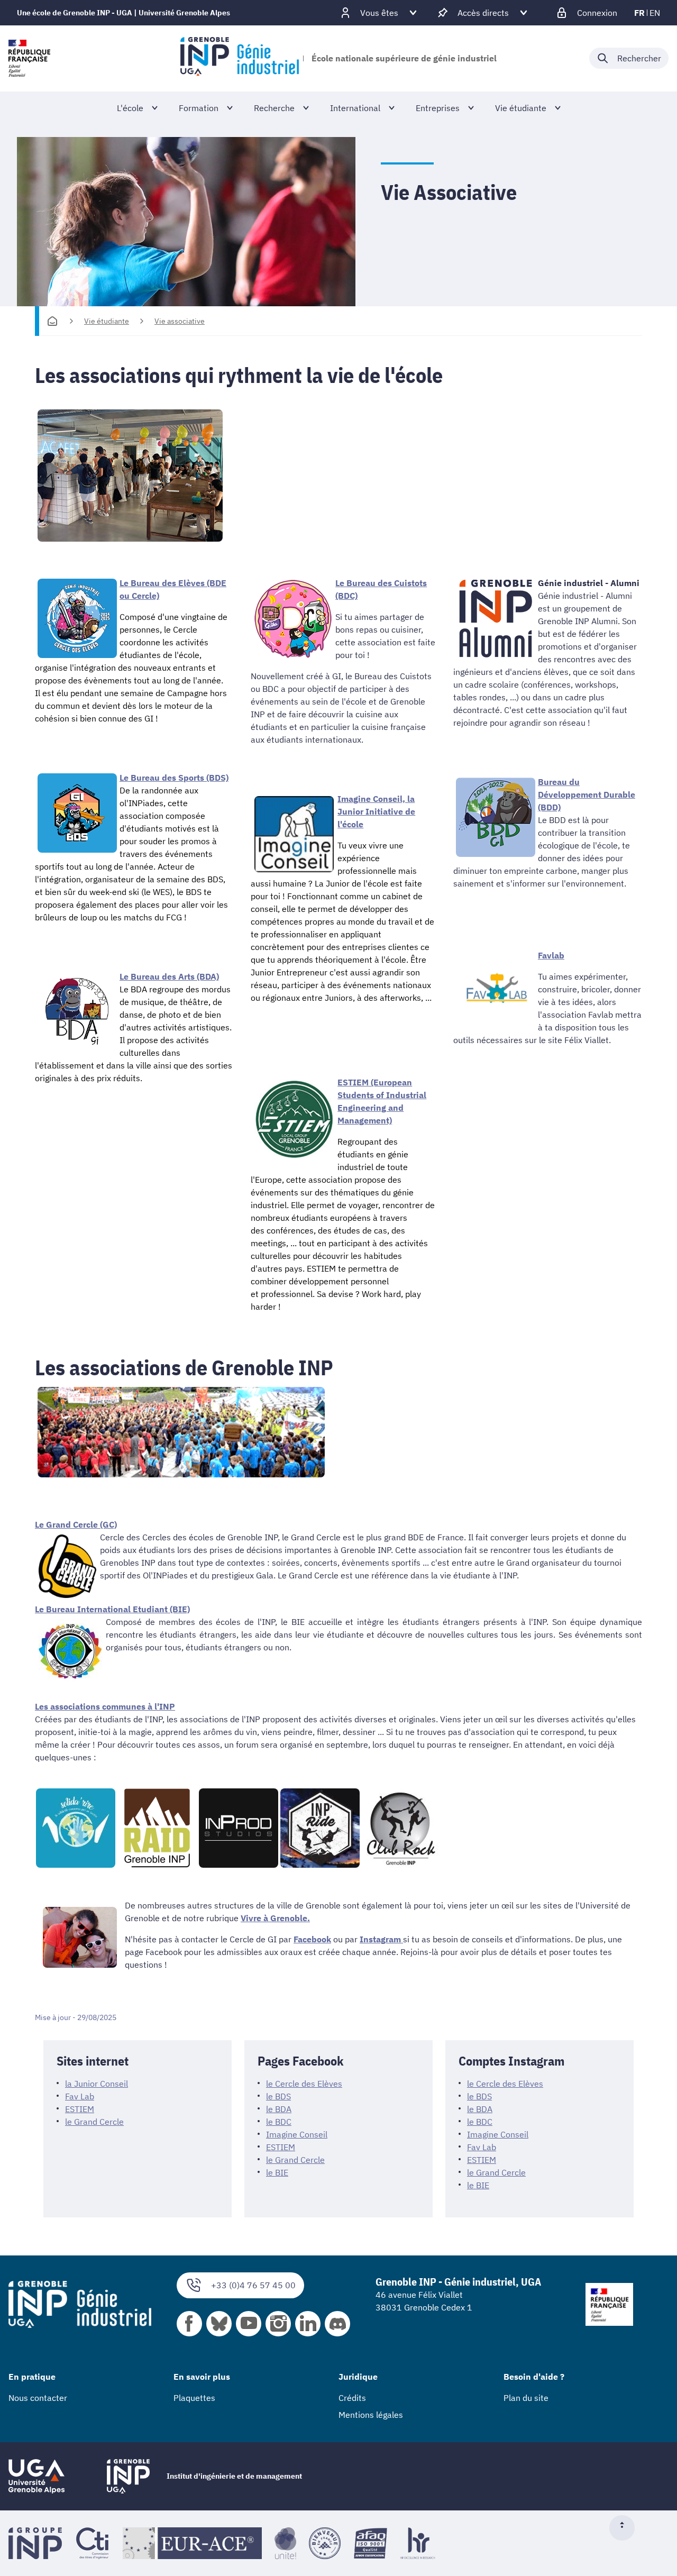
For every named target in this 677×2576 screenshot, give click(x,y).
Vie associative (180, 321)
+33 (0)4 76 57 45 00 (253, 2285)
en (655, 13)
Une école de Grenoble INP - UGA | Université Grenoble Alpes (123, 13)
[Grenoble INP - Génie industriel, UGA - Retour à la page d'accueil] (239, 58)
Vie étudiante (107, 321)
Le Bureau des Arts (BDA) (169, 976)
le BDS (278, 2096)
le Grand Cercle (94, 2122)
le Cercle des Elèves (304, 2084)
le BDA (279, 2109)
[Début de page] (626, 2528)
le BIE (277, 2172)
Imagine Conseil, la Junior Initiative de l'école (376, 811)
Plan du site (526, 2398)
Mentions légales (371, 2415)
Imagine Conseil (297, 2134)
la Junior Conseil (97, 2084)
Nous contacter (38, 2398)
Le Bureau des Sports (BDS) (174, 778)
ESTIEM (80, 2109)
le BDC (279, 2122)
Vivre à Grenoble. (275, 1918)
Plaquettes (194, 2398)
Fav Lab (80, 2096)
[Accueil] (52, 321)
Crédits (352, 2398)
